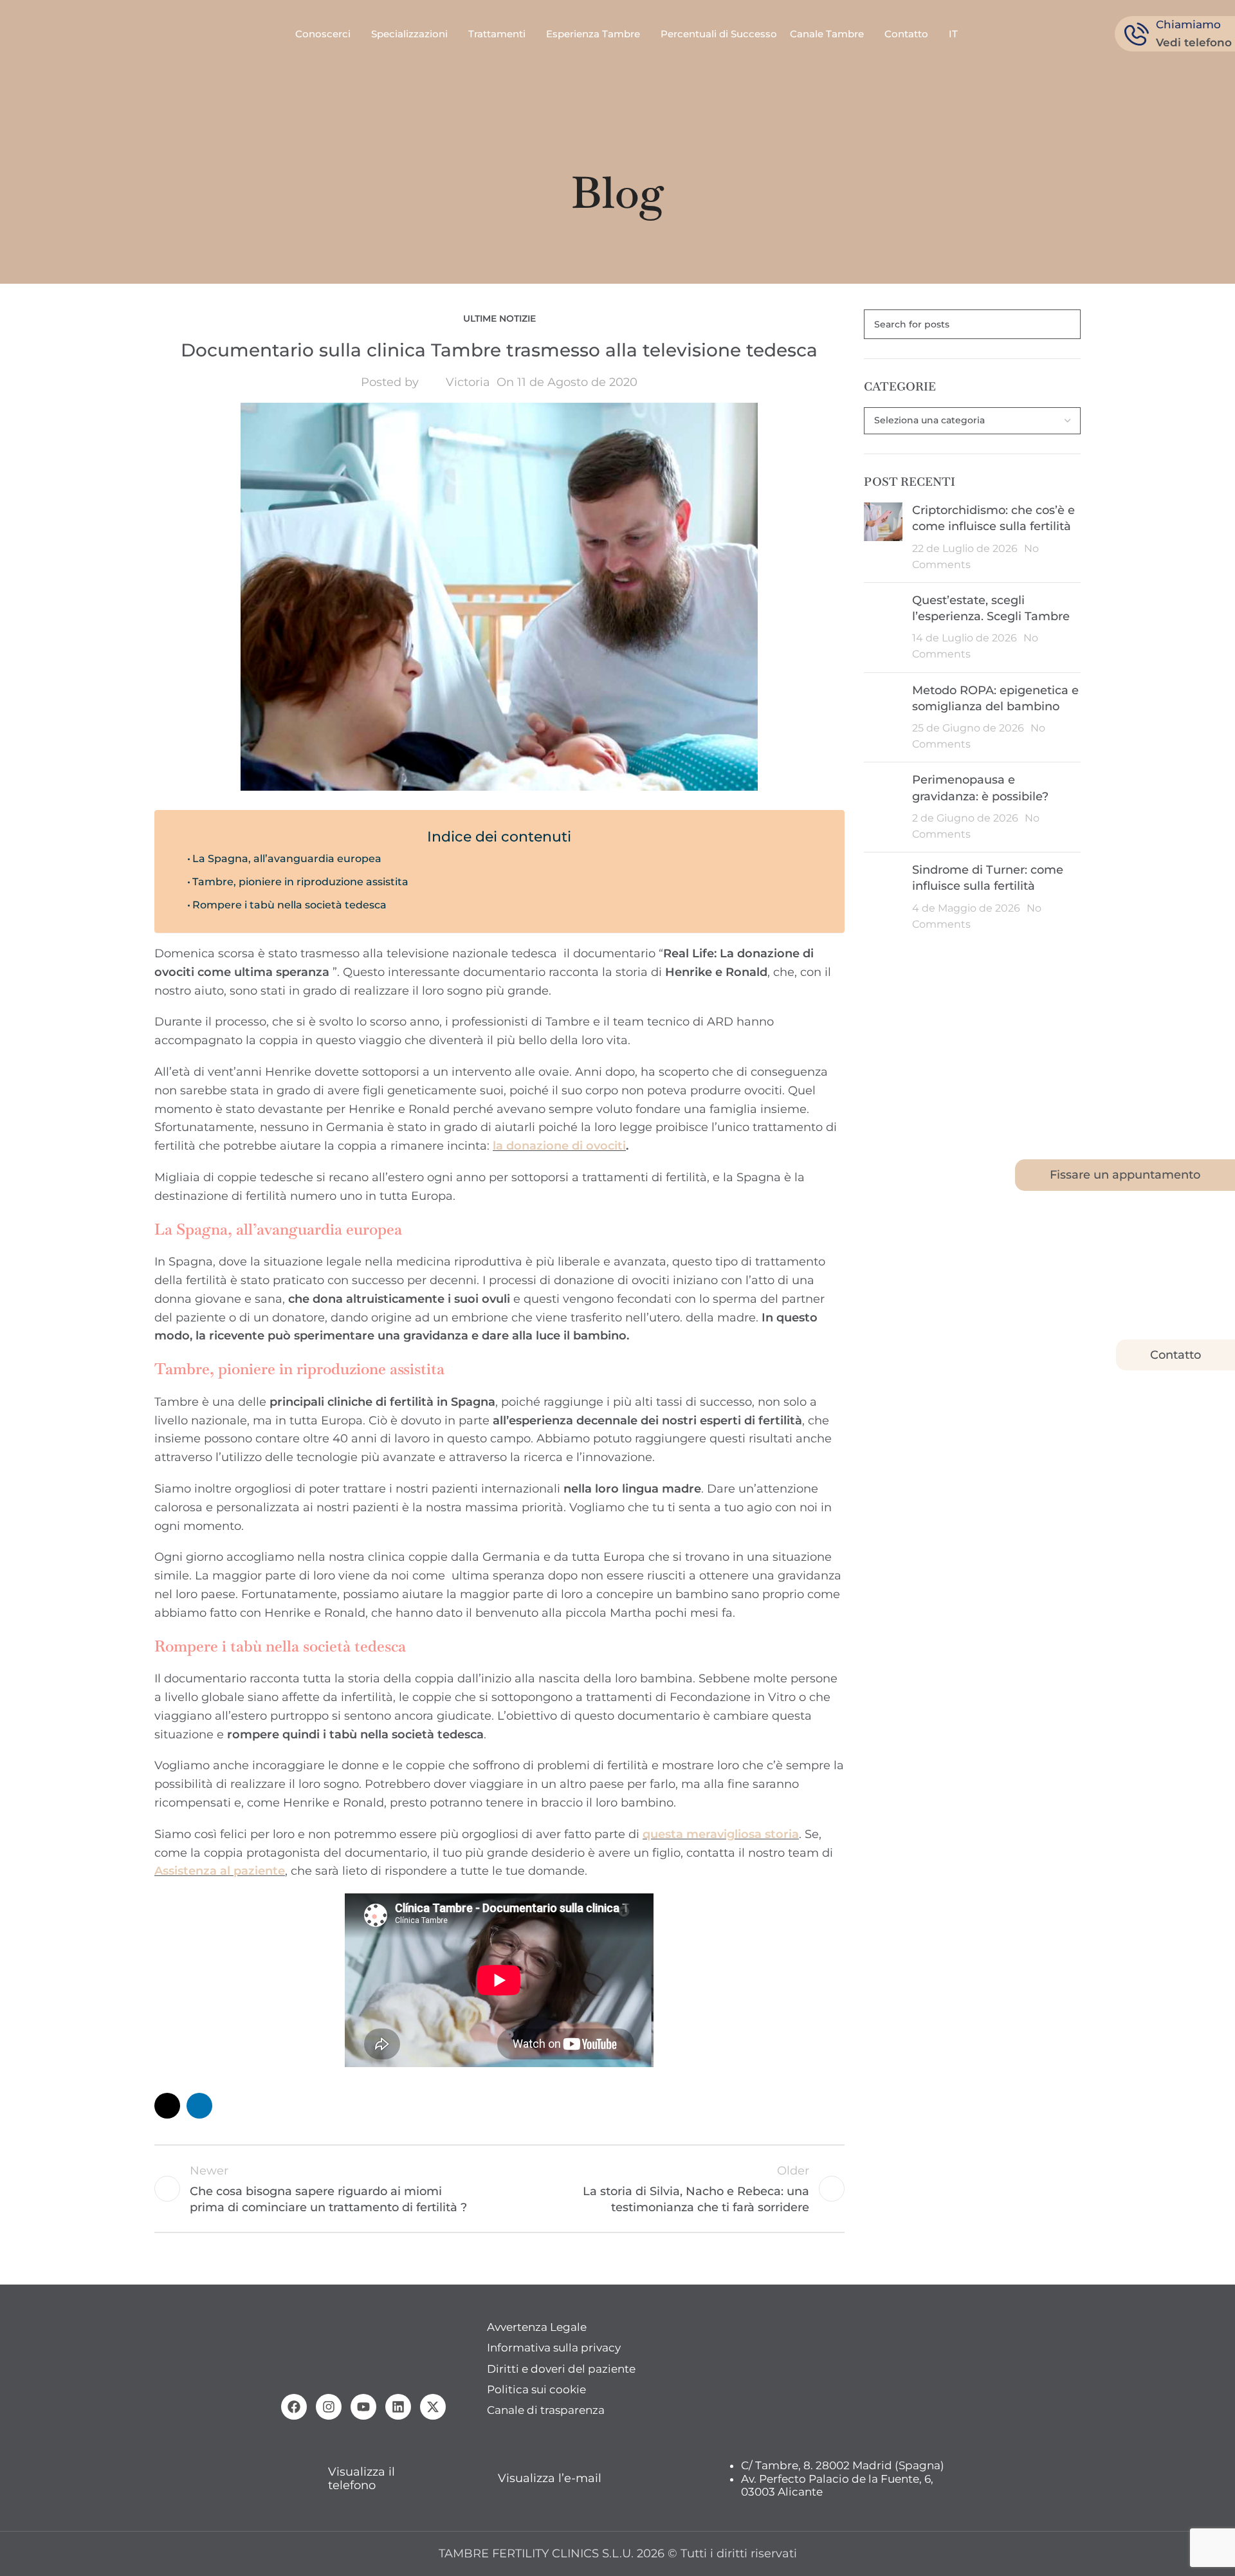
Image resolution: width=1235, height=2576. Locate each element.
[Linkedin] (398, 2407)
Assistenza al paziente (220, 1871)
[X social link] (167, 2106)
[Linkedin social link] (199, 2106)
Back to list (499, 2189)
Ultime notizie (499, 318)
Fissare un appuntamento (1125, 1175)
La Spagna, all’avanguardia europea (287, 858)
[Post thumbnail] (883, 538)
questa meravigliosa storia (721, 1834)
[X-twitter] (433, 2407)
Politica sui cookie (536, 2389)
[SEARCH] (1066, 324)
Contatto (1176, 1355)
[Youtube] (363, 2407)
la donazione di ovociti (559, 1146)
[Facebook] (294, 2407)
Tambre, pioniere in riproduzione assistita (300, 881)
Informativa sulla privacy (554, 2348)
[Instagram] (329, 2407)
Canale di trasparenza (546, 2410)
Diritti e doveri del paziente (561, 2369)
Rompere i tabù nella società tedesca (289, 905)
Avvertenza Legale (537, 2327)
